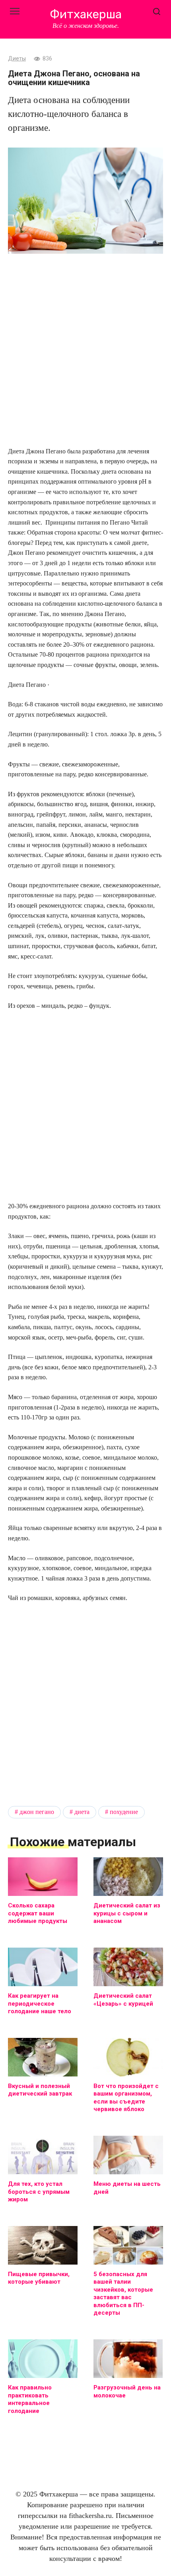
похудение (124, 1812)
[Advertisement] (85, 351)
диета (82, 1812)
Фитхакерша (86, 14)
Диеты (17, 59)
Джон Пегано (37, 1812)
